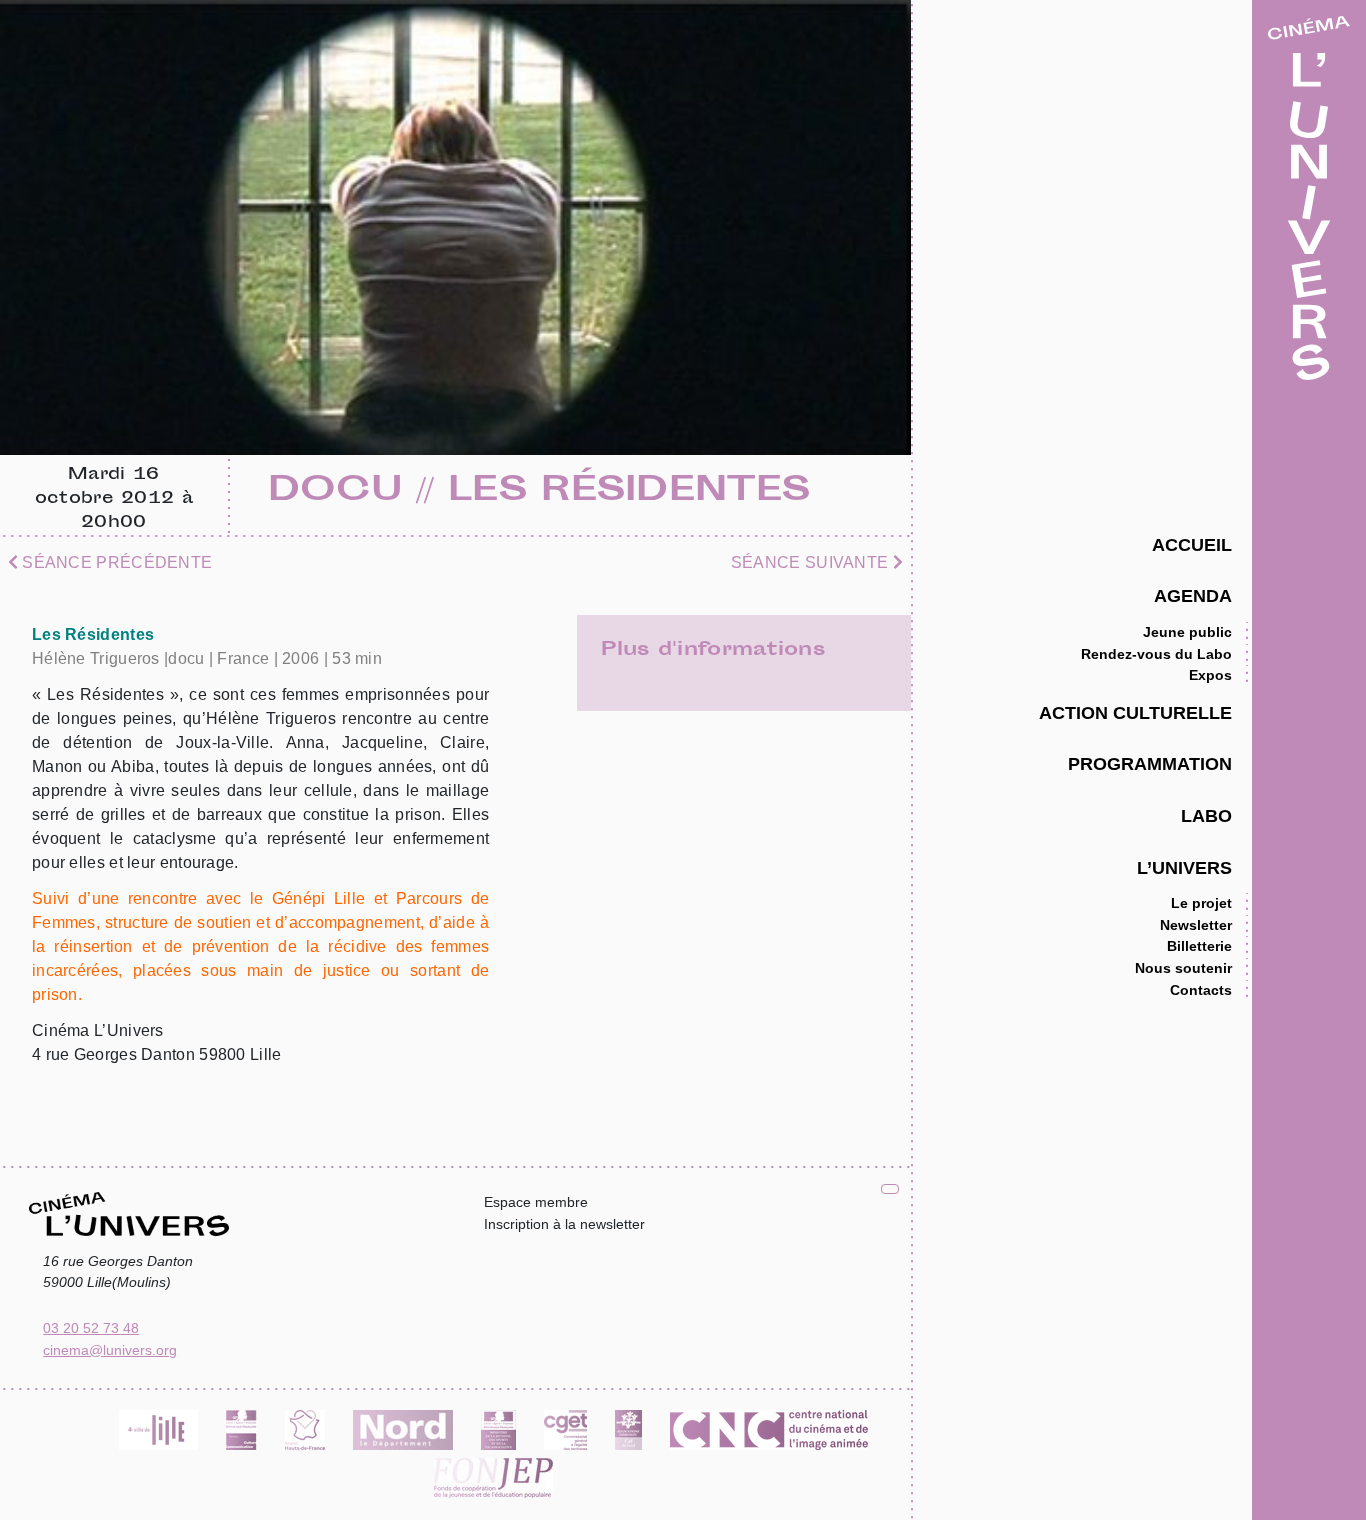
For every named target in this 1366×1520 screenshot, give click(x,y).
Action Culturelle (1135, 712)
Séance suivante (812, 562)
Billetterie (1199, 946)
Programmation (1150, 763)
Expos (1210, 675)
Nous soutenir (1183, 968)
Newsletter (1196, 925)
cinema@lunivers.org (110, 1350)
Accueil (1192, 544)
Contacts (1201, 990)
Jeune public (1187, 632)
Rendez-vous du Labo (1156, 654)
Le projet (1201, 903)
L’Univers (1184, 867)
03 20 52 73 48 (91, 1328)
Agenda (1193, 595)
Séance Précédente (115, 562)
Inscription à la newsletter (564, 1224)
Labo (1206, 815)
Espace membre (536, 1202)
